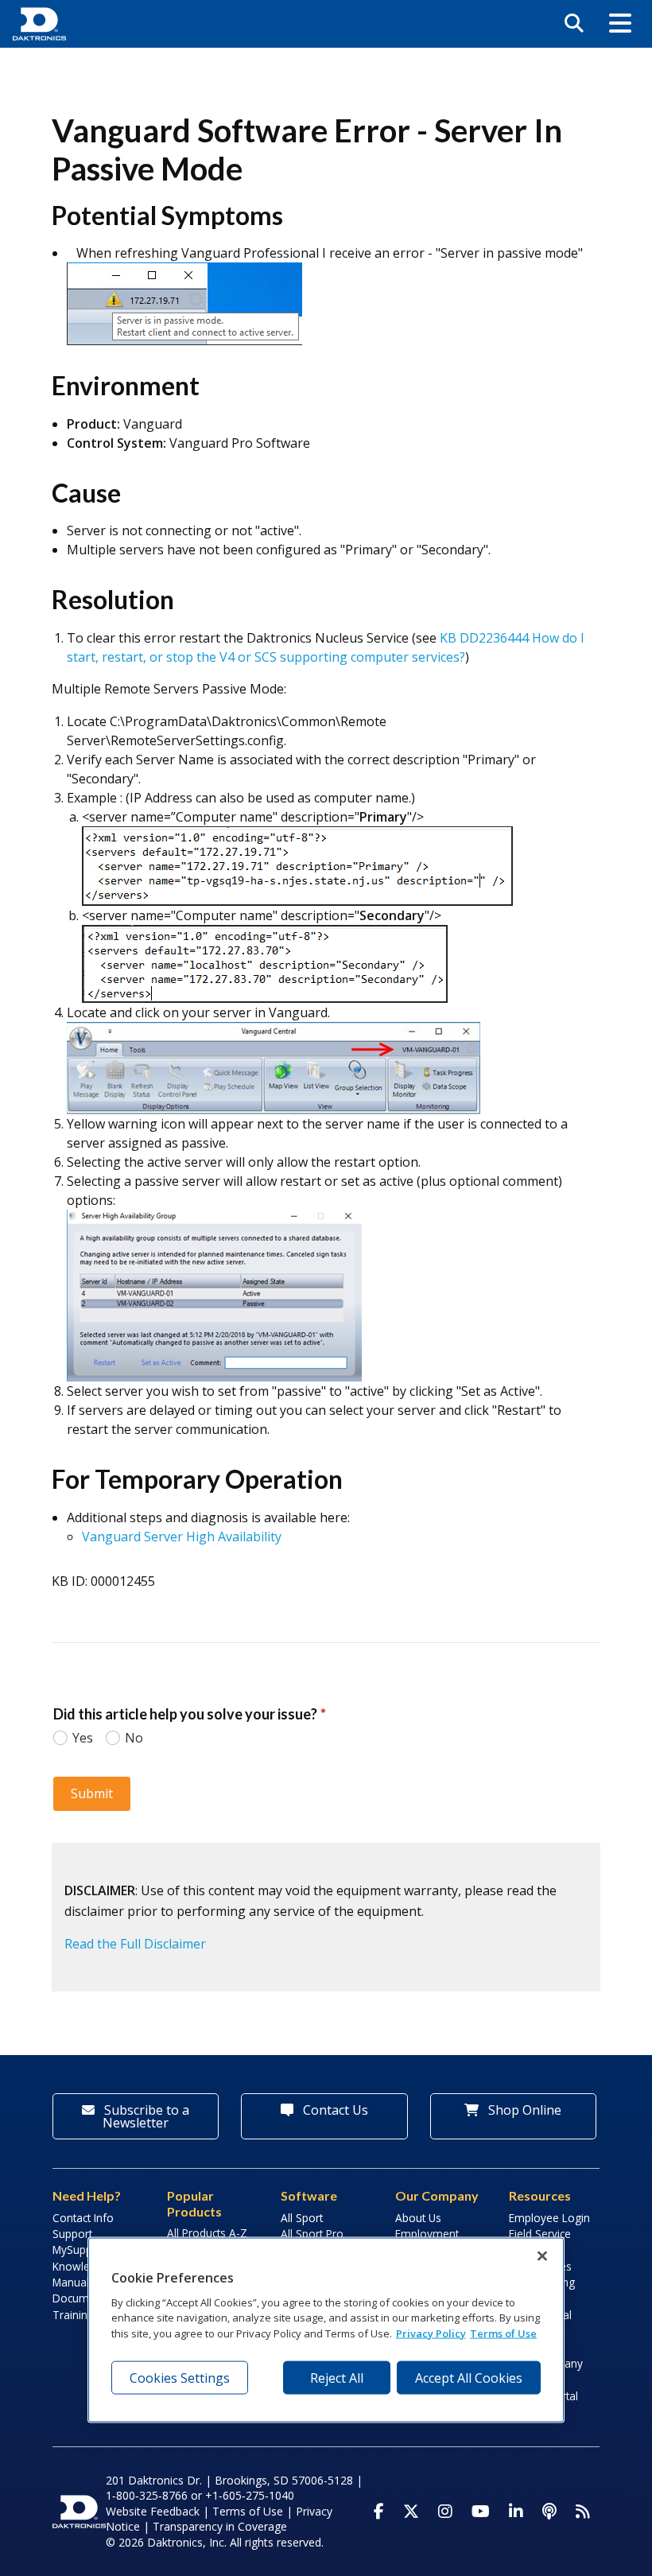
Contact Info (83, 2218)
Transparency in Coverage (220, 2526)
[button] (620, 24)
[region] (326, 2330)
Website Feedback (153, 2511)
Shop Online (523, 2110)
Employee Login (549, 2218)
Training (73, 2315)
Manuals (74, 2282)
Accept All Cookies (469, 2378)
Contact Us (334, 2110)
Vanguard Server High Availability (183, 1537)
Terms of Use (248, 2511)
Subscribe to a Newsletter (145, 2116)
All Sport (302, 2218)
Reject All (337, 2378)
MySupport (80, 2250)
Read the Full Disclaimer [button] (135, 1944)
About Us (418, 2218)
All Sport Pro (312, 2234)
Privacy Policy (431, 2333)
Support (72, 2234)
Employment (427, 2234)
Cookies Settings (180, 2378)
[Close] (542, 2256)
